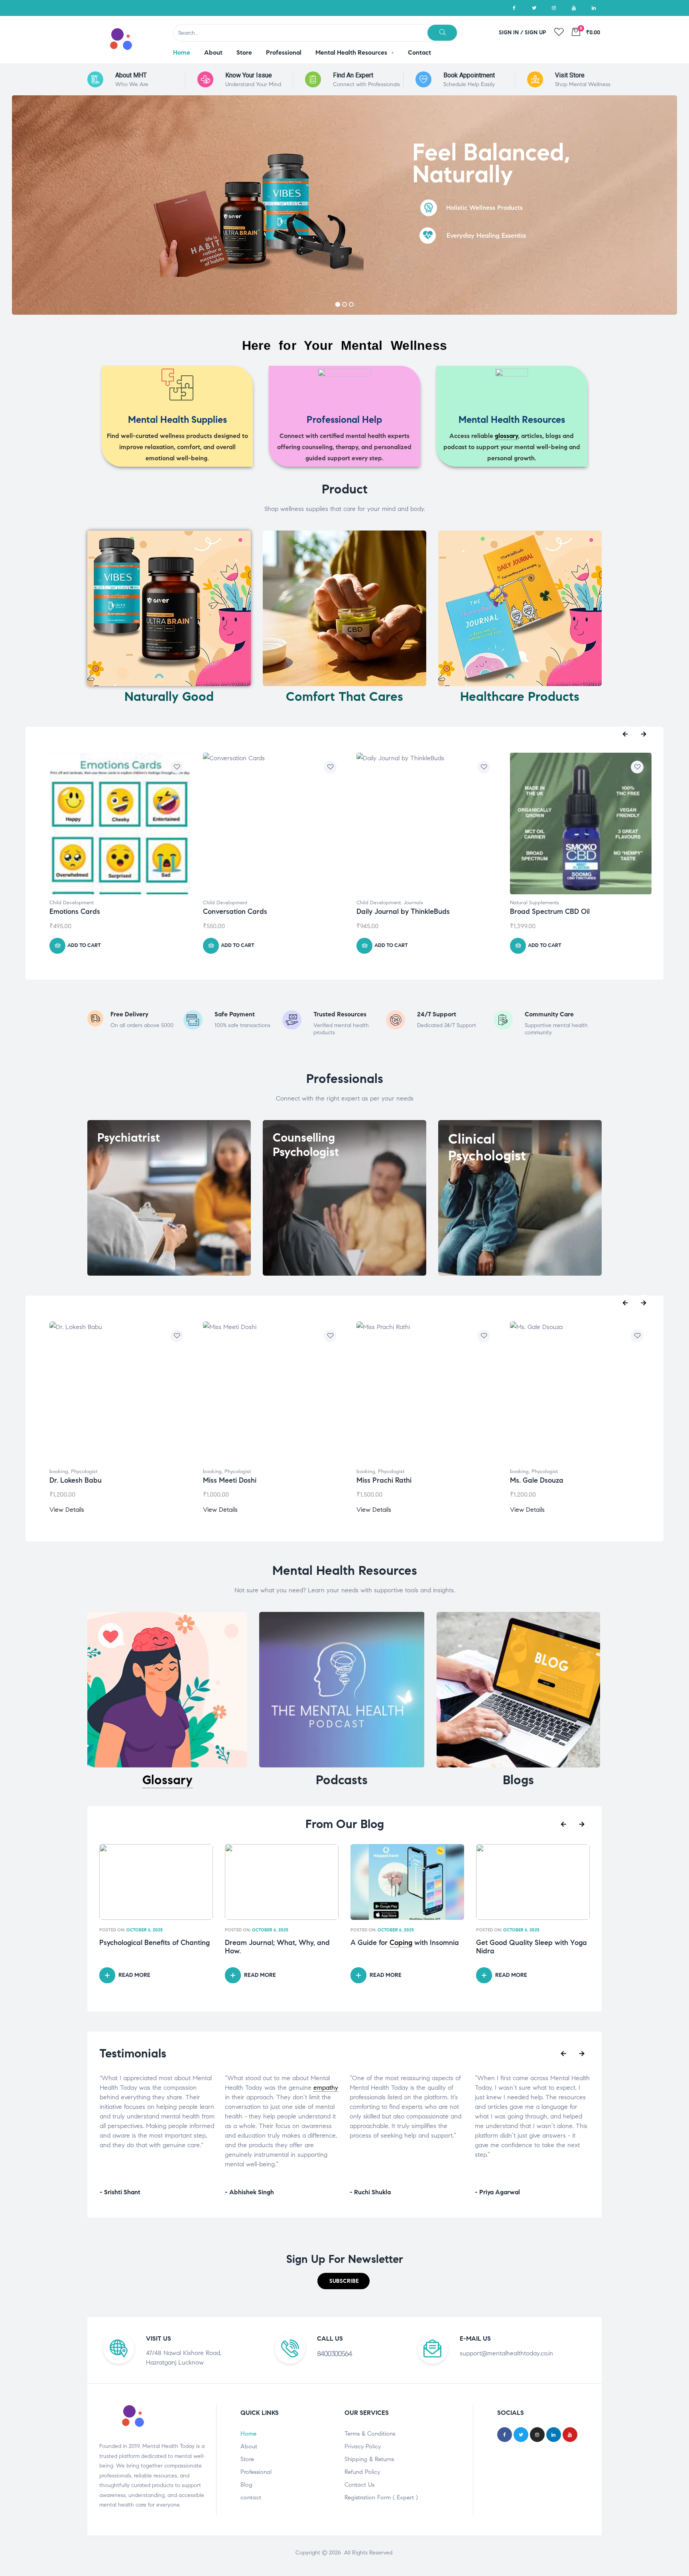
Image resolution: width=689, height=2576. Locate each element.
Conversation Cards (82, 911)
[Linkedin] (594, 8)
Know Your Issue (249, 75)
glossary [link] (506, 436)
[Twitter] (534, 8)
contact (251, 2497)
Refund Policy (362, 2472)
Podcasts (342, 1780)
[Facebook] (514, 8)
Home (248, 2434)
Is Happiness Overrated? (516, 1943)
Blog (246, 2485)
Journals (260, 903)
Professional (256, 2472)
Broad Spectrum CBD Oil (396, 911)
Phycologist (84, 1471)
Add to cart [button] (84, 945)
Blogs (518, 1780)
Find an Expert (353, 75)
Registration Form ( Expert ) (381, 2497)
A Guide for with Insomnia (279, 1943)
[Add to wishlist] (177, 767)
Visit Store (570, 75)
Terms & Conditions (370, 2434)
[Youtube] (574, 8)
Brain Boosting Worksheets (553, 911)
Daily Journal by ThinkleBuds (250, 911)
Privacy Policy (363, 2446)
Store (247, 2459)
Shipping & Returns (369, 2459)
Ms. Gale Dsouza (537, 1480)
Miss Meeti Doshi (230, 1480)
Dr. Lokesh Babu (76, 1480)
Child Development (72, 903)
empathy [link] (201, 2088)
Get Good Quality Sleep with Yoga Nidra (406, 1947)
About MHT (131, 75)
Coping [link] (275, 1943)
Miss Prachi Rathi (384, 1480)
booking (59, 1471)
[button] (344, 2281)
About (249, 2446)
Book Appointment (469, 75)
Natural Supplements (381, 903)
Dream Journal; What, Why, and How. (152, 1947)
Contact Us (359, 2485)
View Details (67, 1510)
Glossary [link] (167, 1780)
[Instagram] (554, 8)
